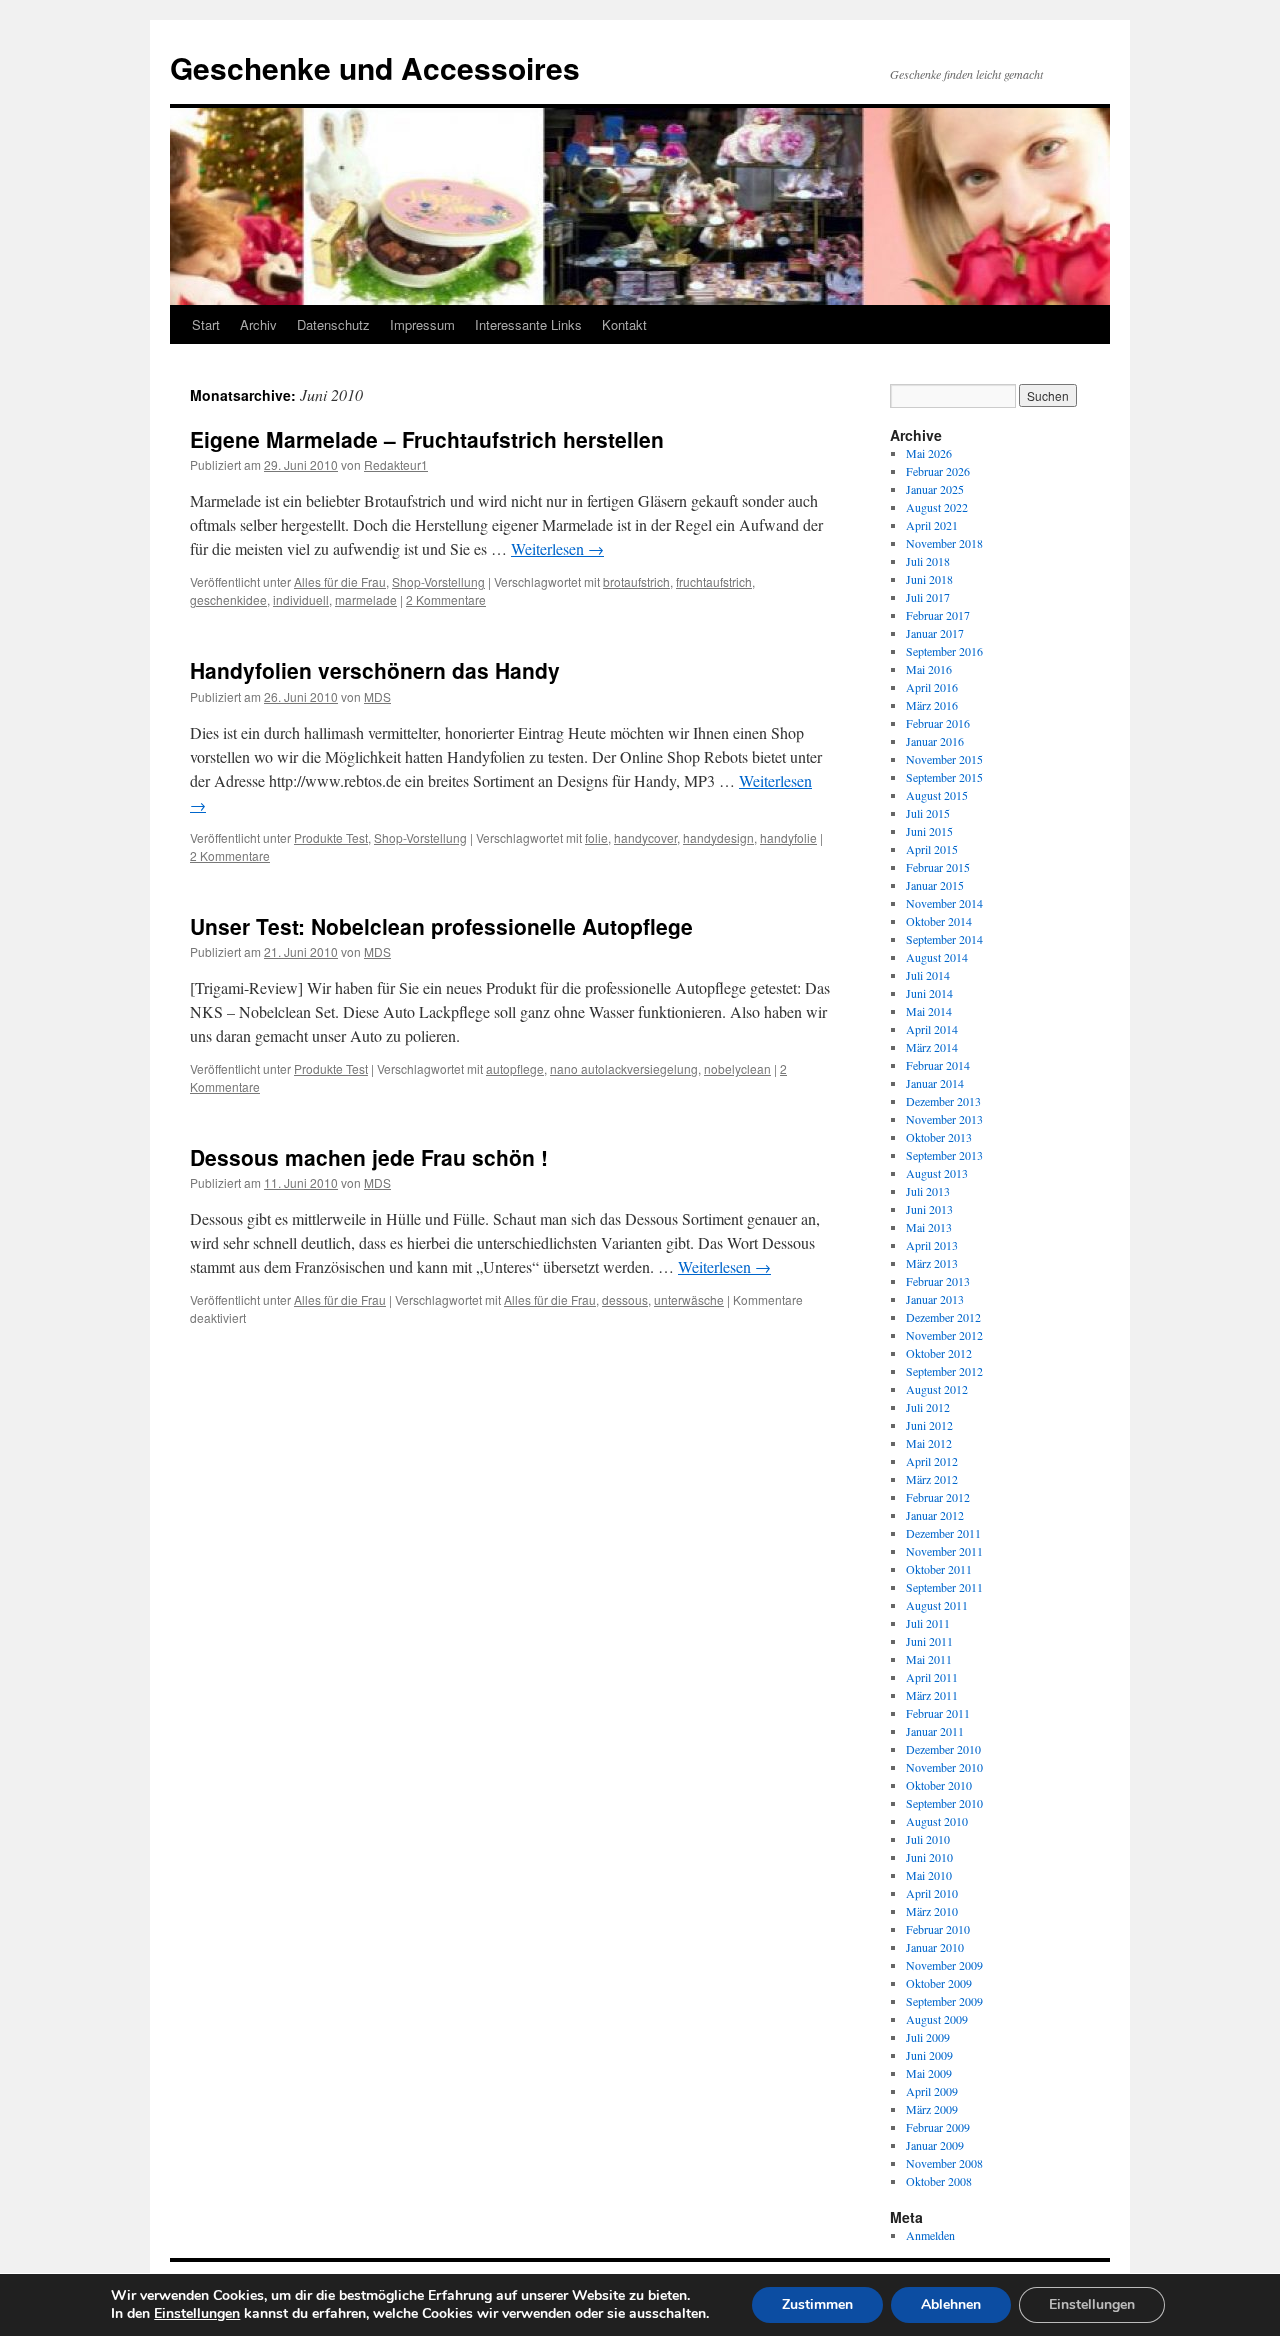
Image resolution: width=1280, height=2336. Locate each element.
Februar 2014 (938, 1065)
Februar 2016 (938, 723)
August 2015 (937, 795)
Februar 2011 (938, 1713)
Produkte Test (331, 837)
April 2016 (932, 687)
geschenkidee (228, 599)
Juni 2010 (929, 1857)
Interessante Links (528, 324)
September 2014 (944, 939)
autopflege (515, 1068)
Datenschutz (333, 324)
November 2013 (944, 1119)
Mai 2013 (929, 1227)
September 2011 (944, 1587)
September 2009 (944, 2001)
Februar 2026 (938, 471)
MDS (377, 696)
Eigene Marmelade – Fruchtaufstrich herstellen (427, 439)
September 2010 (944, 1803)
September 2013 (944, 1155)
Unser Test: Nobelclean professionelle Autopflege (441, 926)
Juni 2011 (929, 1641)
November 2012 (944, 1335)
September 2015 (944, 777)
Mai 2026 (929, 453)
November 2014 (944, 903)
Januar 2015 (935, 885)
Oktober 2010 (939, 1785)
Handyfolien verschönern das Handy (375, 670)
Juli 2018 (928, 561)
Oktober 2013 (939, 1137)
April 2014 (932, 1029)
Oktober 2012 (939, 1353)
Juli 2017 (928, 597)
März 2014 (932, 1047)
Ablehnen (951, 2304)
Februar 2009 (938, 2127)
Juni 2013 (929, 1209)
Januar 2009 (935, 2145)
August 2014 (937, 957)
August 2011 (937, 1605)
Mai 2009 (929, 2073)
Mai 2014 (929, 1011)
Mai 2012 (929, 1443)
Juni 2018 (929, 579)
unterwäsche (689, 1299)
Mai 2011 (929, 1659)
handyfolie (788, 837)
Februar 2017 (938, 615)
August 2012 (937, 1389)
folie (596, 837)
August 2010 (937, 1821)
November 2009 (944, 1965)
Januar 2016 (935, 741)
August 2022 (937, 507)
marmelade (366, 599)
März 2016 (932, 705)
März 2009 (932, 2109)
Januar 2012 (935, 1515)
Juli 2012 (928, 1407)
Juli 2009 (928, 2037)
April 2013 (932, 1245)
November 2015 (944, 759)
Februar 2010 (938, 1929)
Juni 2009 (929, 2055)
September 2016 (944, 651)
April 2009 (932, 2091)
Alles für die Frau (340, 581)
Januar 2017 (935, 633)
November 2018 (944, 543)
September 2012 (944, 1371)
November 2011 (944, 1551)
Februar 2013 (938, 1281)
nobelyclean (737, 1068)
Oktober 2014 (939, 921)
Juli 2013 (928, 1191)
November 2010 (944, 1767)
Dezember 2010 (943, 1749)
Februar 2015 (938, 867)
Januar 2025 (935, 489)
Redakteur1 (396, 464)
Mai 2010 (929, 1875)
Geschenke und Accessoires (375, 67)
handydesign (718, 837)
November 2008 (944, 2163)
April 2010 (932, 1893)
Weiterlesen (557, 548)
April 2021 (932, 525)
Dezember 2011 (943, 1533)
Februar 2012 (938, 1497)
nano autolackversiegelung (624, 1068)
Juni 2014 (929, 993)
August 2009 (937, 2019)
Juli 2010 (928, 1839)
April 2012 (932, 1461)
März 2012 (932, 1479)
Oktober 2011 (939, 1569)
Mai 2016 (929, 669)
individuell (301, 599)
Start (206, 324)
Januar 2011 (935, 1731)
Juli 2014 (928, 975)
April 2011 (932, 1677)
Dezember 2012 (943, 1317)
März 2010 (932, 1911)
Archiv (258, 324)
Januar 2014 (935, 1083)
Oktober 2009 (939, 1983)
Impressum (422, 324)
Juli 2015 (928, 813)
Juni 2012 (929, 1425)
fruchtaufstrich (714, 581)
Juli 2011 (928, 1623)
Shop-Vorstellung (438, 581)
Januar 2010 (935, 1947)
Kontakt (624, 324)
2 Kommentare (446, 599)
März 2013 (932, 1263)
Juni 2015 (929, 831)
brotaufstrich (636, 581)
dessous (625, 1299)
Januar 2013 (935, 1299)
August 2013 (937, 1173)
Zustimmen (817, 2304)
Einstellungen (197, 2314)
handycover (645, 837)
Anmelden (930, 2235)
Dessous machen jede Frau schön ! (369, 1157)
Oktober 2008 (939, 2181)
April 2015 (932, 849)
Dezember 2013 (943, 1101)
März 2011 (932, 1695)
